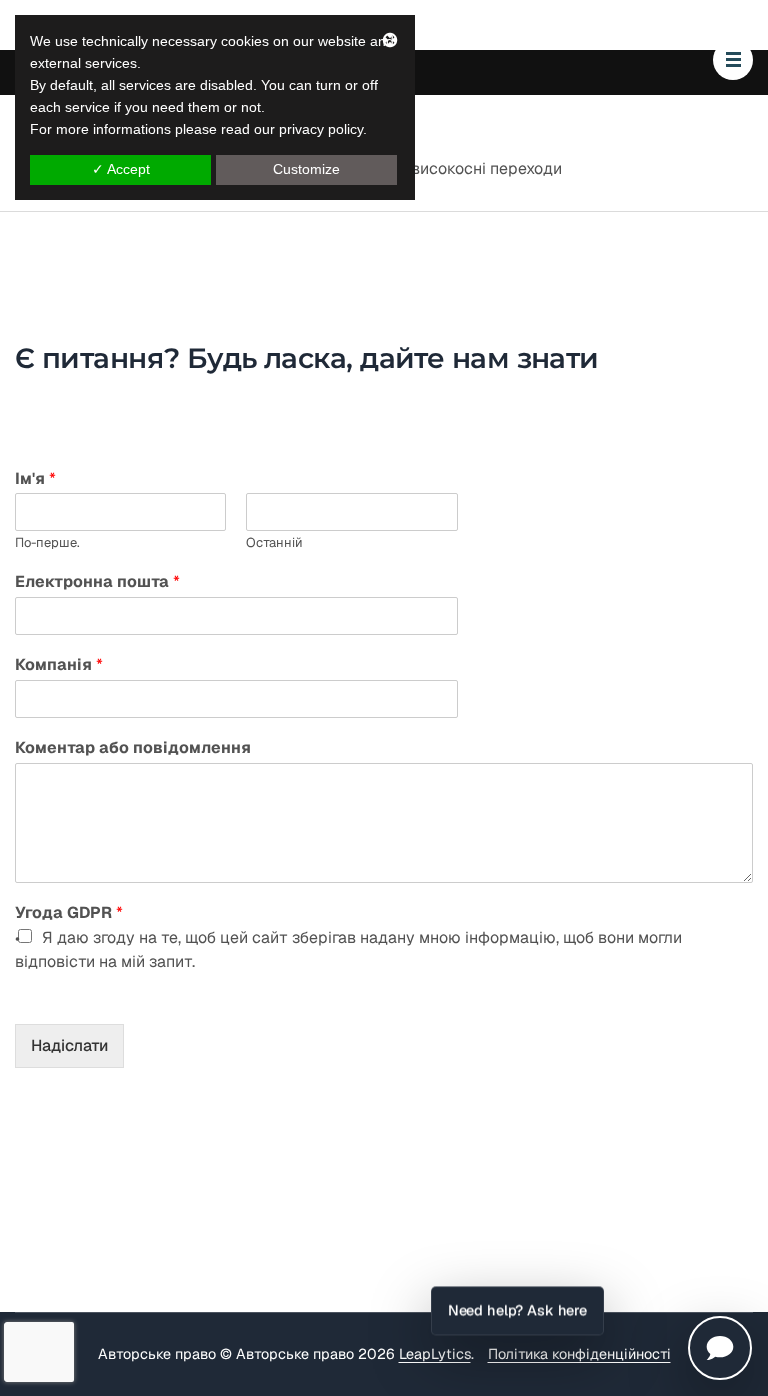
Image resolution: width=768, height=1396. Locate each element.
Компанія (59, 665)
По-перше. (47, 543)
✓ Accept (121, 169)
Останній (274, 543)
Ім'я (35, 479)
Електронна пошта (97, 582)
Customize (306, 169)
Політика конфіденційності (579, 1354)
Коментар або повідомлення (133, 748)
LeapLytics (435, 1354)
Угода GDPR (69, 913)
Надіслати (69, 1045)
